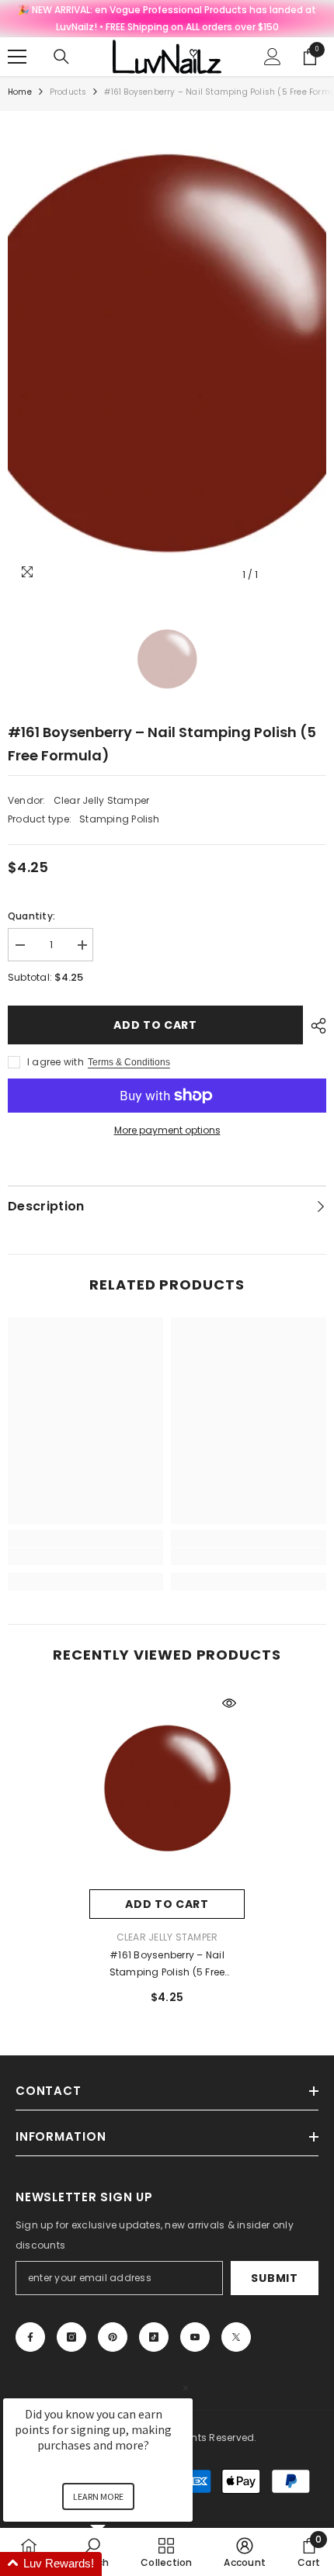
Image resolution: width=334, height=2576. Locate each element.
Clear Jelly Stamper (102, 800)
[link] (85, 1556)
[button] (117, 2564)
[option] (167, 354)
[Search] (61, 57)
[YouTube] (195, 2337)
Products (68, 92)
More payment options (167, 1130)
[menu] (17, 57)
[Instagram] (71, 2337)
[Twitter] (236, 2337)
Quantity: (31, 916)
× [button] (186, 2388)
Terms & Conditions (129, 1062)
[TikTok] (154, 2337)
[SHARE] (315, 1026)
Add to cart (155, 1025)
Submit (274, 2278)
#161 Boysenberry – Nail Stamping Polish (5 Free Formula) (167, 1965)
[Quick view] (229, 1703)
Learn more (98, 2496)
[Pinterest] (113, 2337)
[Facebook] (30, 2337)
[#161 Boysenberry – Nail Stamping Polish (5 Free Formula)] (167, 1788)
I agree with (56, 1062)
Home (20, 92)
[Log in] (273, 57)
